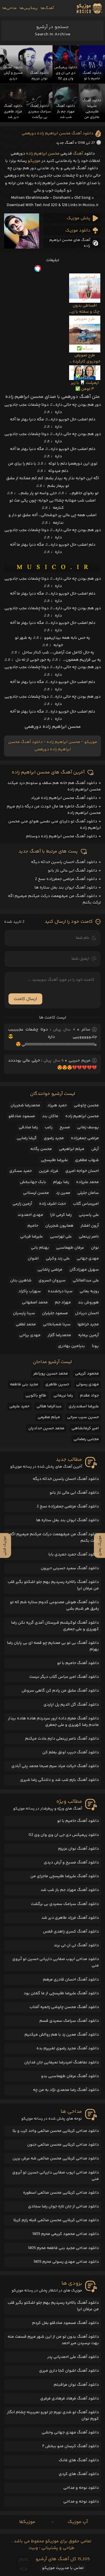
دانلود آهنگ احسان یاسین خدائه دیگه (64, 862)
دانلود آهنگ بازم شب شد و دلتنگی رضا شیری (60, 1780)
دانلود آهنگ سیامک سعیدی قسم (69, 2021)
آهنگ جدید (65, 143)
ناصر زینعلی (89, 1237)
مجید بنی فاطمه (24, 1384)
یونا (95, 1346)
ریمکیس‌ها (29, 8)
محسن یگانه (41, 1149)
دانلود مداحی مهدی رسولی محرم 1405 (66, 2262)
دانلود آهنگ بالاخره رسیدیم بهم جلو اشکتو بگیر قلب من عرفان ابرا (53, 1585)
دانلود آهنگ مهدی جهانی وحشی (70, 2433)
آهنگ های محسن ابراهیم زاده (70, 243)
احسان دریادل (87, 1313)
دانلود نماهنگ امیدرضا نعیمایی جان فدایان (62, 2062)
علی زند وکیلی (58, 1259)
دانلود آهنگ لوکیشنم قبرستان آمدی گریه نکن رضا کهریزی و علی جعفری (55, 1626)
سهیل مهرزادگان (84, 1270)
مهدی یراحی (30, 1335)
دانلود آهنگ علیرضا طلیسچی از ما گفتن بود (61, 1993)
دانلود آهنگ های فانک (79, 2460)
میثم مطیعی (49, 1417)
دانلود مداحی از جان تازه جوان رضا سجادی (63, 2207)
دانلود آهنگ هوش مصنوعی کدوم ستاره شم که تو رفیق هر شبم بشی (54, 1605)
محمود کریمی (87, 1374)
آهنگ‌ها (47, 8)
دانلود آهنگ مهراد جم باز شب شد (70, 1890)
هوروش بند (88, 1302)
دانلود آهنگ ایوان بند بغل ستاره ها (66, 888)
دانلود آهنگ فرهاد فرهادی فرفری (70, 2399)
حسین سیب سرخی (83, 1417)
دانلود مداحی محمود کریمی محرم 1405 (66, 2234)
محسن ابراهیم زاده (43, 154)
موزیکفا (27, 2522)
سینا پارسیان (24, 1313)
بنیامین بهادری (71, 1346)
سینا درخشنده (60, 1291)
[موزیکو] (89, 8)
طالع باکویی (36, 1396)
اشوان (33, 1259)
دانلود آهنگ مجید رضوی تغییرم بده (68, 2048)
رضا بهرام (61, 1182)
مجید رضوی (54, 1138)
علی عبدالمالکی (86, 1281)
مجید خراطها (88, 1324)
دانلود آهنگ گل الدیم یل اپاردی (71, 1705)
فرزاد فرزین (49, 1171)
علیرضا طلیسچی (54, 1160)
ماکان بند (50, 1116)
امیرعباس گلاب (86, 1204)
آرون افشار (90, 1226)
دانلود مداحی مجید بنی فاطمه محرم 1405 (63, 2248)
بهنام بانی (40, 1248)
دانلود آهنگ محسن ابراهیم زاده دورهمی (57, 133)
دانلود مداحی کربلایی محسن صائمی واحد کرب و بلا (56, 2131)
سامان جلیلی (88, 1193)
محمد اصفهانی (35, 1302)
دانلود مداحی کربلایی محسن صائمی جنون (63, 2145)
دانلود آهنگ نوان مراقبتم (76, 2385)
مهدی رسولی (87, 1384)
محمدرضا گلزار (59, 1335)
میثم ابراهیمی (72, 1149)
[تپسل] (52, 268)
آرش (95, 1149)
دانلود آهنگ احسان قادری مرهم (71, 1980)
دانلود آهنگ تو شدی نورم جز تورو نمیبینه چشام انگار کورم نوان (53, 2416)
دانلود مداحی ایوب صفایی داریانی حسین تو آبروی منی (56, 1962)
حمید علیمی (19, 1406)
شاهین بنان (21, 1281)
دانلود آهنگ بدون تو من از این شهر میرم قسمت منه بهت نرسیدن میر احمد (53, 2340)
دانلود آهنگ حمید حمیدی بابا (74, 1555)
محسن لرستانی (36, 1193)
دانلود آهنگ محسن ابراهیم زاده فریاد (64, 798)
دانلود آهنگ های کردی (79, 2474)
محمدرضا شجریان (25, 1105)
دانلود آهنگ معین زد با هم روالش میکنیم (62, 2035)
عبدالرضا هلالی (49, 1406)
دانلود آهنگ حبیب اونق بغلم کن (71, 1752)
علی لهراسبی (61, 1237)
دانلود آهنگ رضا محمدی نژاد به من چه (66, 2090)
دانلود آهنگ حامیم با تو (78, 1663)
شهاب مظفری (87, 1160)
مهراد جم (63, 1302)
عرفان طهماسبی (70, 1248)
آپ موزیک (78, 2522)
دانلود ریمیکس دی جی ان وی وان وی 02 (64, 1835)
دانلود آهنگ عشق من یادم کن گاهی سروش (60, 1691)
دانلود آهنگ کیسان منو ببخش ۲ (71, 2446)
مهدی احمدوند (30, 1215)
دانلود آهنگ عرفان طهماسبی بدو (70, 2076)
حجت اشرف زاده (52, 1204)
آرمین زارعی (22, 1204)
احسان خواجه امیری (82, 1171)
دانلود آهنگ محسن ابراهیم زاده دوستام (62, 836)
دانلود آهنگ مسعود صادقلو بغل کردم (65, 2323)
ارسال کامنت (25, 999)
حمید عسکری (21, 1171)
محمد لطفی (26, 1324)
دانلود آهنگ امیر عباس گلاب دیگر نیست (64, 1677)
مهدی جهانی (88, 1259)
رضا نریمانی (63, 1396)
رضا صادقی (28, 1127)
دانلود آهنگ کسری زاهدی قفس (71, 1932)
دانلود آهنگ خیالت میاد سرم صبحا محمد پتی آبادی (55, 1766)
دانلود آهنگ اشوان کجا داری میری (69, 2371)
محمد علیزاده (87, 1182)
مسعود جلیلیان (55, 1313)
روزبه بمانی (89, 1291)
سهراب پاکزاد (30, 1291)
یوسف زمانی (88, 1127)
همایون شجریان (59, 1226)
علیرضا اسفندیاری (84, 1406)
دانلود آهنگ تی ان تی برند (76, 1945)
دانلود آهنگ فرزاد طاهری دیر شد (70, 1918)
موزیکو (34, 161)
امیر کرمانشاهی (85, 1428)
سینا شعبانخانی (57, 1324)
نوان (95, 1248)
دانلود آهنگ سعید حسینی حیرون (70, 1568)
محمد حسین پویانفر (51, 1374)
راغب (49, 1127)
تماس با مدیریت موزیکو (63, 2568)
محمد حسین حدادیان (46, 1428)
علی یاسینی (89, 1215)
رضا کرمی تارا (61, 1215)
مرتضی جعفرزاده (85, 1138)
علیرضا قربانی (32, 1237)
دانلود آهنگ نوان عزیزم (78, 1849)
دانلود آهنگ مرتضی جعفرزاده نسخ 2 (66, 879)
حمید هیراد (57, 1105)
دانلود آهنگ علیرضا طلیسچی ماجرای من (65, 1876)
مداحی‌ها (9, 8)
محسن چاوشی (86, 1105)
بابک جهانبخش (33, 1182)
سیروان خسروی (52, 1281)
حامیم (33, 1226)
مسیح (65, 1127)
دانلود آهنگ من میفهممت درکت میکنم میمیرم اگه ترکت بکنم (54, 1538)
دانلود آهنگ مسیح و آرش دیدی (71, 1863)
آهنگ (78, 154)
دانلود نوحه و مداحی (81, 2488)
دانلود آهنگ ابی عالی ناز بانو (72, 871)
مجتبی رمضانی (86, 1439)
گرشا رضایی (27, 1138)
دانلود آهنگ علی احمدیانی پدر (73, 2357)
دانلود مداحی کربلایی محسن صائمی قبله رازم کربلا (56, 2220)
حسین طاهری (57, 1384)
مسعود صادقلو (22, 1116)
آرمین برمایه (89, 1335)
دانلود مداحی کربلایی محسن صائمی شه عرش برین (56, 2159)
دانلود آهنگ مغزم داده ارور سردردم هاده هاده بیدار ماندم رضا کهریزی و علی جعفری (53, 1722)
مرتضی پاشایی (50, 1270)
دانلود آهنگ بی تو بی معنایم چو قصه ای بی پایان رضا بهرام (53, 1646)
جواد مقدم (89, 1396)
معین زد (63, 1193)
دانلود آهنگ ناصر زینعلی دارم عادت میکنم (62, 1739)
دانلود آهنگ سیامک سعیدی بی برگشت (65, 1904)
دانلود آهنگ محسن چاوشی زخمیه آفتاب (64, 2007)
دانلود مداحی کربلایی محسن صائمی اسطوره (61, 2193)
